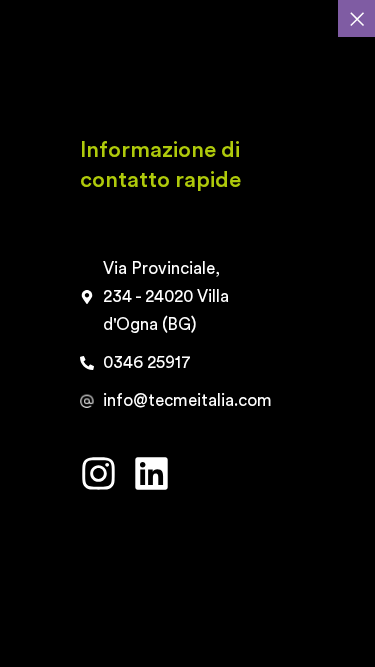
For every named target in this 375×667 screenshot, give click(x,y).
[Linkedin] (151, 473)
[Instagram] (98, 473)
